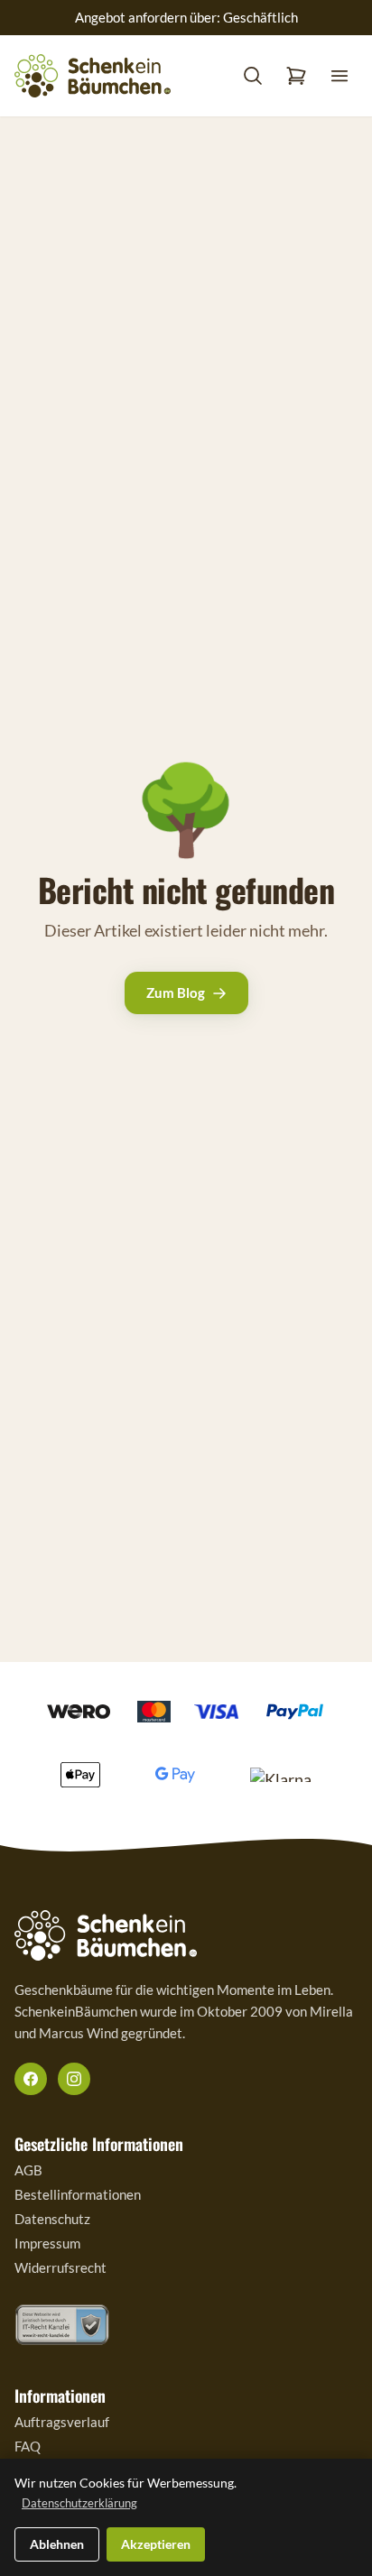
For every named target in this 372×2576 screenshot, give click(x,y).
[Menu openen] (339, 76)
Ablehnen (57, 2544)
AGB (28, 2170)
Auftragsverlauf (62, 2422)
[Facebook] (31, 2079)
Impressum (47, 2243)
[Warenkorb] (296, 76)
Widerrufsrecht (60, 2267)
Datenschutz (52, 2219)
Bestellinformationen (78, 2194)
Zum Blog (176, 993)
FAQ (28, 2446)
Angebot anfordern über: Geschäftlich (186, 17)
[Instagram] (74, 2079)
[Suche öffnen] (253, 76)
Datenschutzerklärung (79, 2503)
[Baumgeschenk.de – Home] (93, 76)
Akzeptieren (156, 2544)
